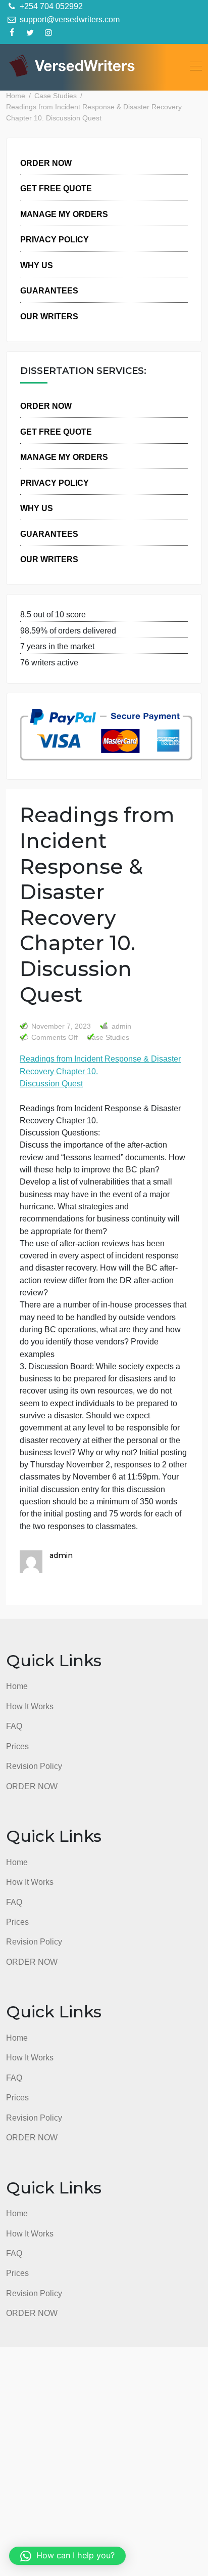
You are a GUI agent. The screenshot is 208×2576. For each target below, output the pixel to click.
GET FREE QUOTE (56, 188)
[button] (67, 2556)
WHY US (37, 265)
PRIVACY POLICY (55, 239)
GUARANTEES (49, 290)
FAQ (14, 1726)
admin (120, 1026)
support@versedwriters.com (69, 19)
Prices (17, 1746)
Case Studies (108, 1038)
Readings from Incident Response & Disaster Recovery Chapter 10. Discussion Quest (100, 1071)
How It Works (30, 1706)
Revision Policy (34, 1766)
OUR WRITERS (49, 316)
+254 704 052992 (50, 6)
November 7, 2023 (61, 1026)
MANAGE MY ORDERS (64, 214)
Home (17, 1686)
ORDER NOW (46, 163)
